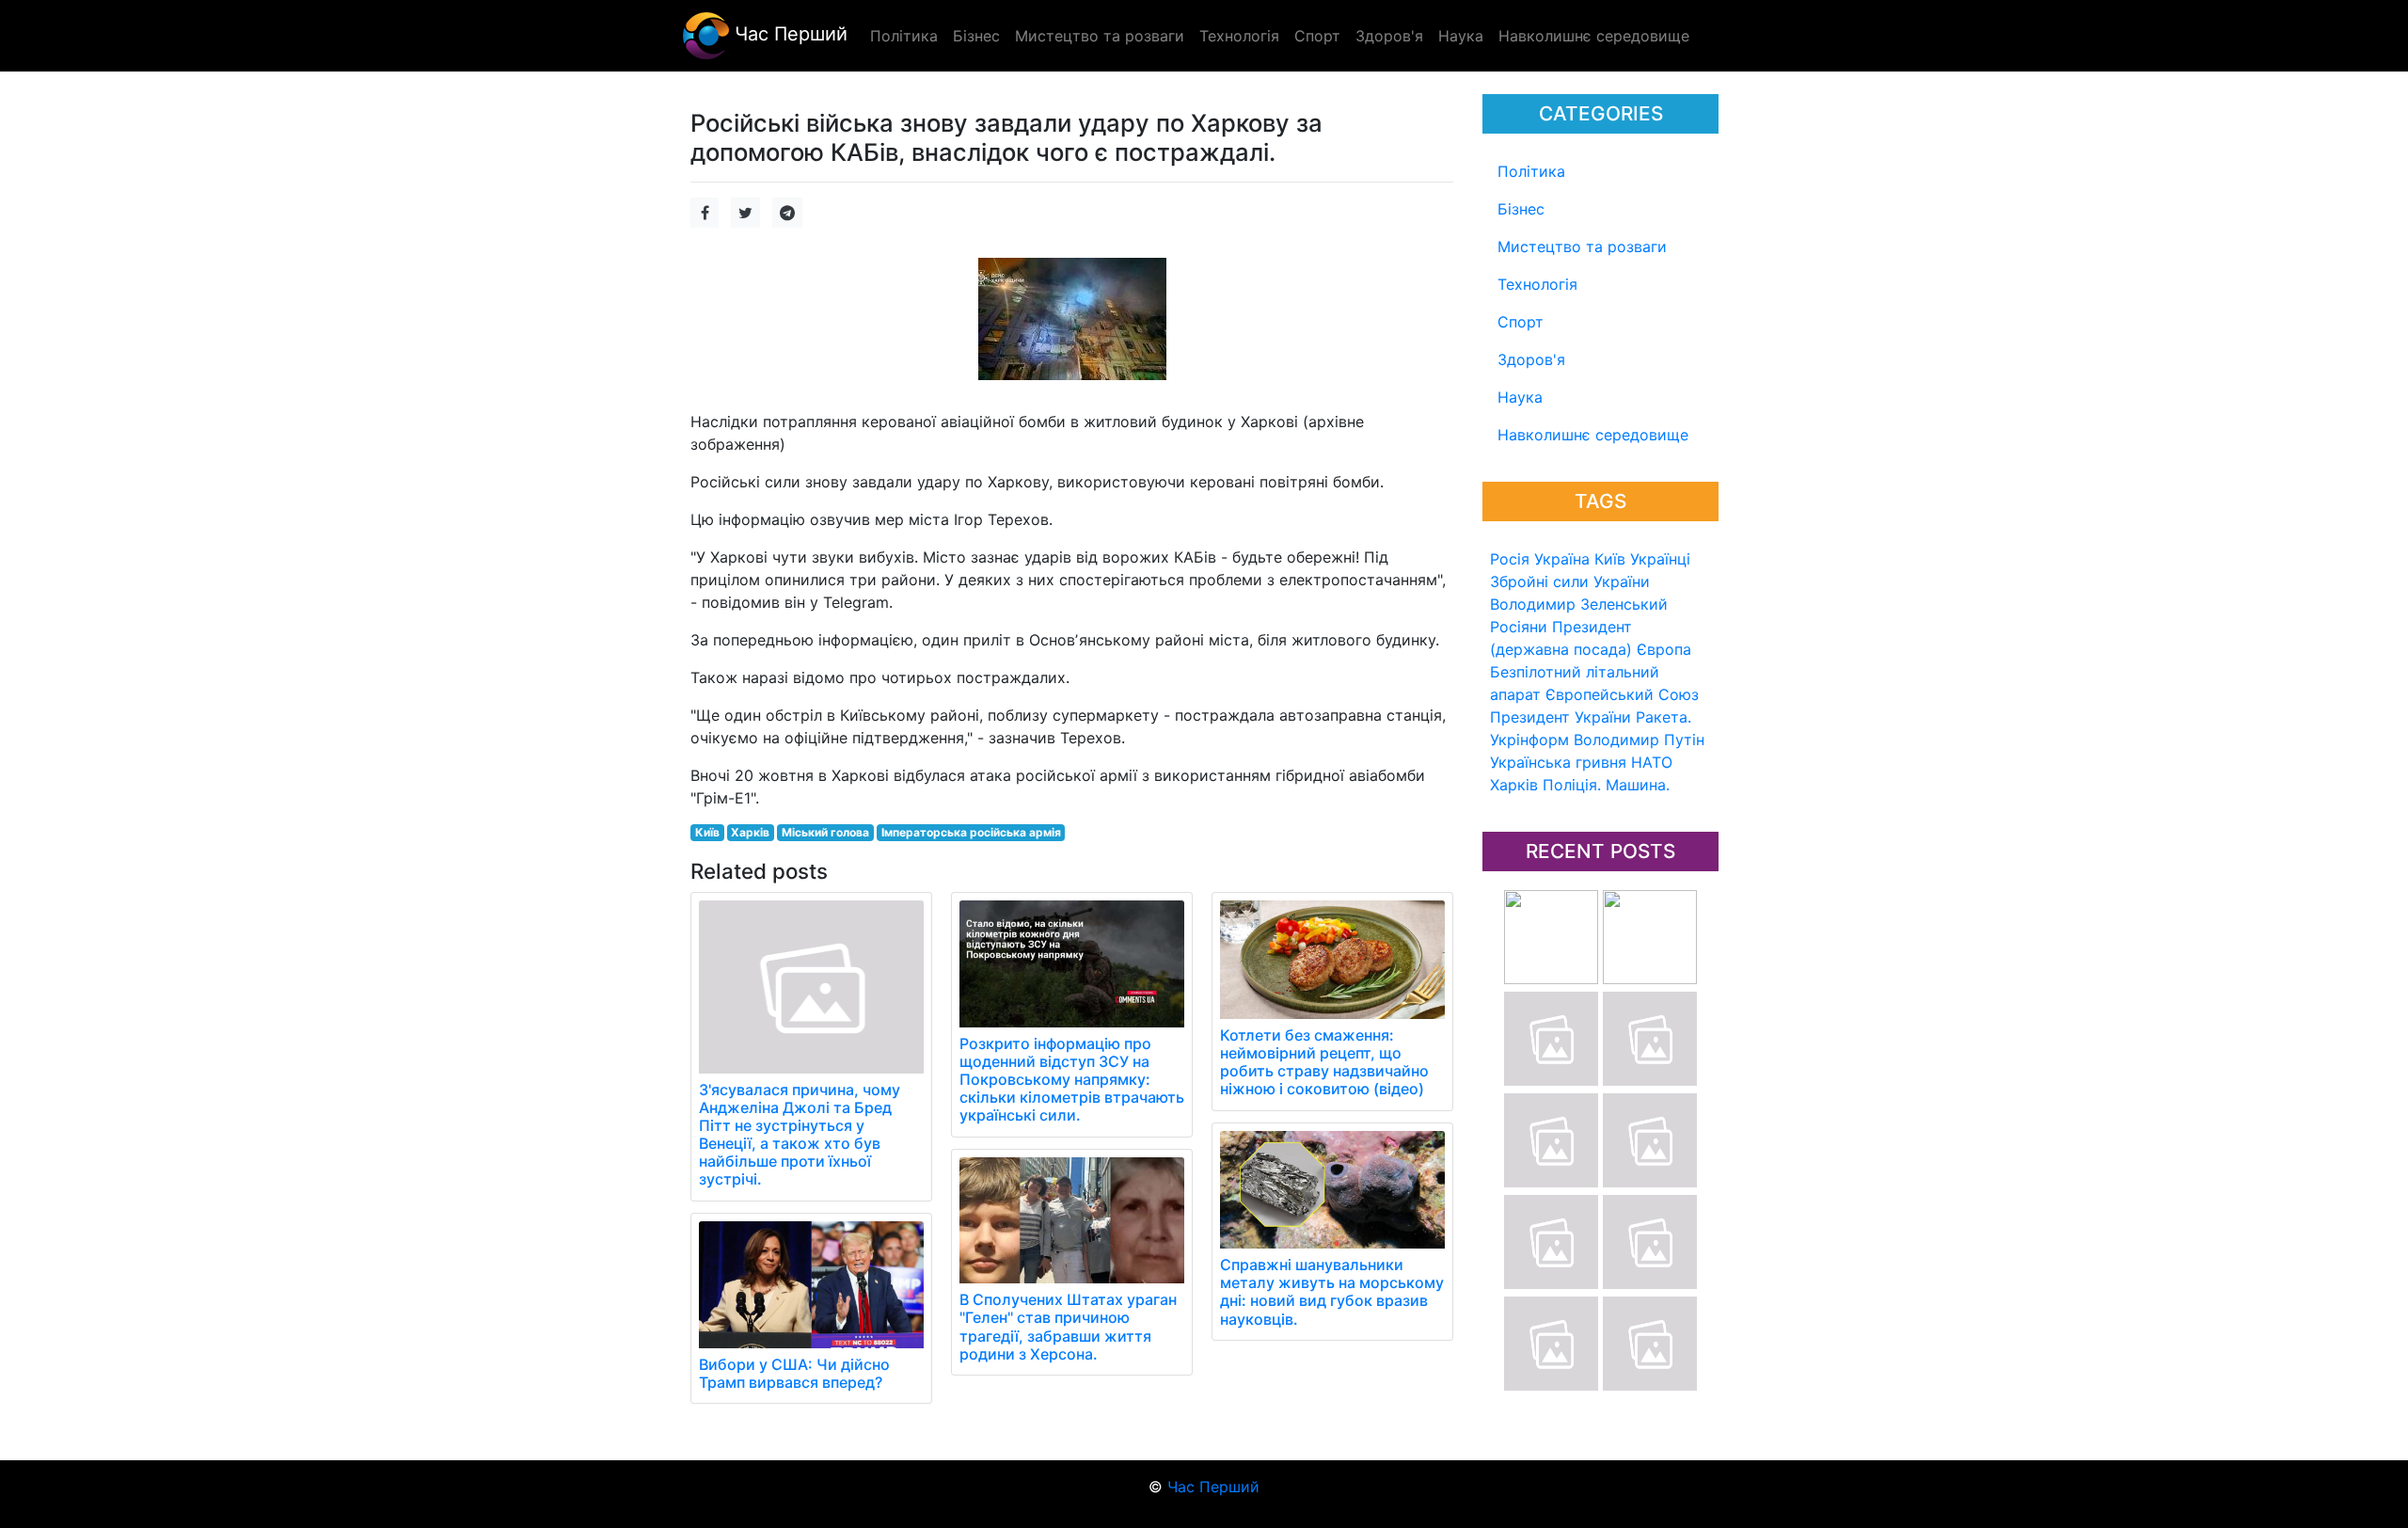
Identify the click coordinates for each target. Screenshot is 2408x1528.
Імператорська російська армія (971, 832)
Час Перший (788, 34)
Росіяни (1519, 627)
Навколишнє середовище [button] (1594, 36)
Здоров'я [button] (1389, 36)
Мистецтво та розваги (1582, 247)
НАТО (1652, 762)
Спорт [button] (1317, 36)
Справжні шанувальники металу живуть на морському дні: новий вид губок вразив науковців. (1332, 1292)
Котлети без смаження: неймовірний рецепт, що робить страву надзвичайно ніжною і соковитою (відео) (1324, 1062)
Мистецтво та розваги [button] (1100, 36)
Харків (1514, 785)
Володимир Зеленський (1579, 604)
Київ (1610, 559)
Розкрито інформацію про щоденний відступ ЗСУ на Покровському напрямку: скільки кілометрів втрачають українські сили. (1072, 1080)
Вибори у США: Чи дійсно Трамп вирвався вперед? (794, 1373)
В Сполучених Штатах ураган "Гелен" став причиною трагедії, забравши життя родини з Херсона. (1068, 1327)
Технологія (1537, 284)
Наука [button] (1461, 36)
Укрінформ (1529, 740)
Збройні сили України (1570, 581)
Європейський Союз (1622, 694)
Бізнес (1521, 209)
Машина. (1638, 785)
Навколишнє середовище (1593, 435)
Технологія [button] (1239, 36)
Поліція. (1572, 785)
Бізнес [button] (976, 36)
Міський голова (825, 832)
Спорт (1521, 322)
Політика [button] (904, 36)
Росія (1510, 559)
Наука (1520, 397)
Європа (1664, 649)
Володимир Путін (1639, 740)
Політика (1531, 171)
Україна (1562, 559)
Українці (1660, 559)
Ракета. (1663, 717)
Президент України (1560, 717)
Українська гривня (1558, 762)
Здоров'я (1531, 359)
